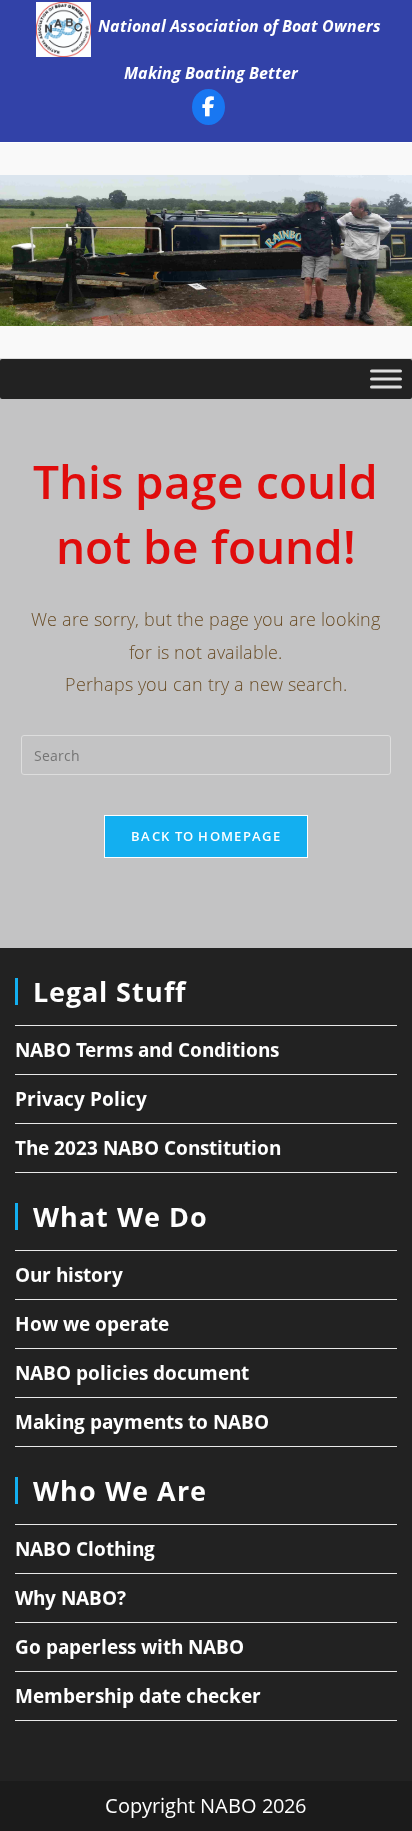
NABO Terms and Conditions (147, 1050)
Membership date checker (138, 1696)
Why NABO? (70, 1598)
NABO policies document (132, 1373)
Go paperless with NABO (129, 1647)
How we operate (92, 1324)
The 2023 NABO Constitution (148, 1148)
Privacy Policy (81, 1099)
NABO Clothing (85, 1549)
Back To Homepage (206, 836)
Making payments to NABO (142, 1422)
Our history (69, 1275)
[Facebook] (208, 110)
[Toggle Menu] (386, 379)
